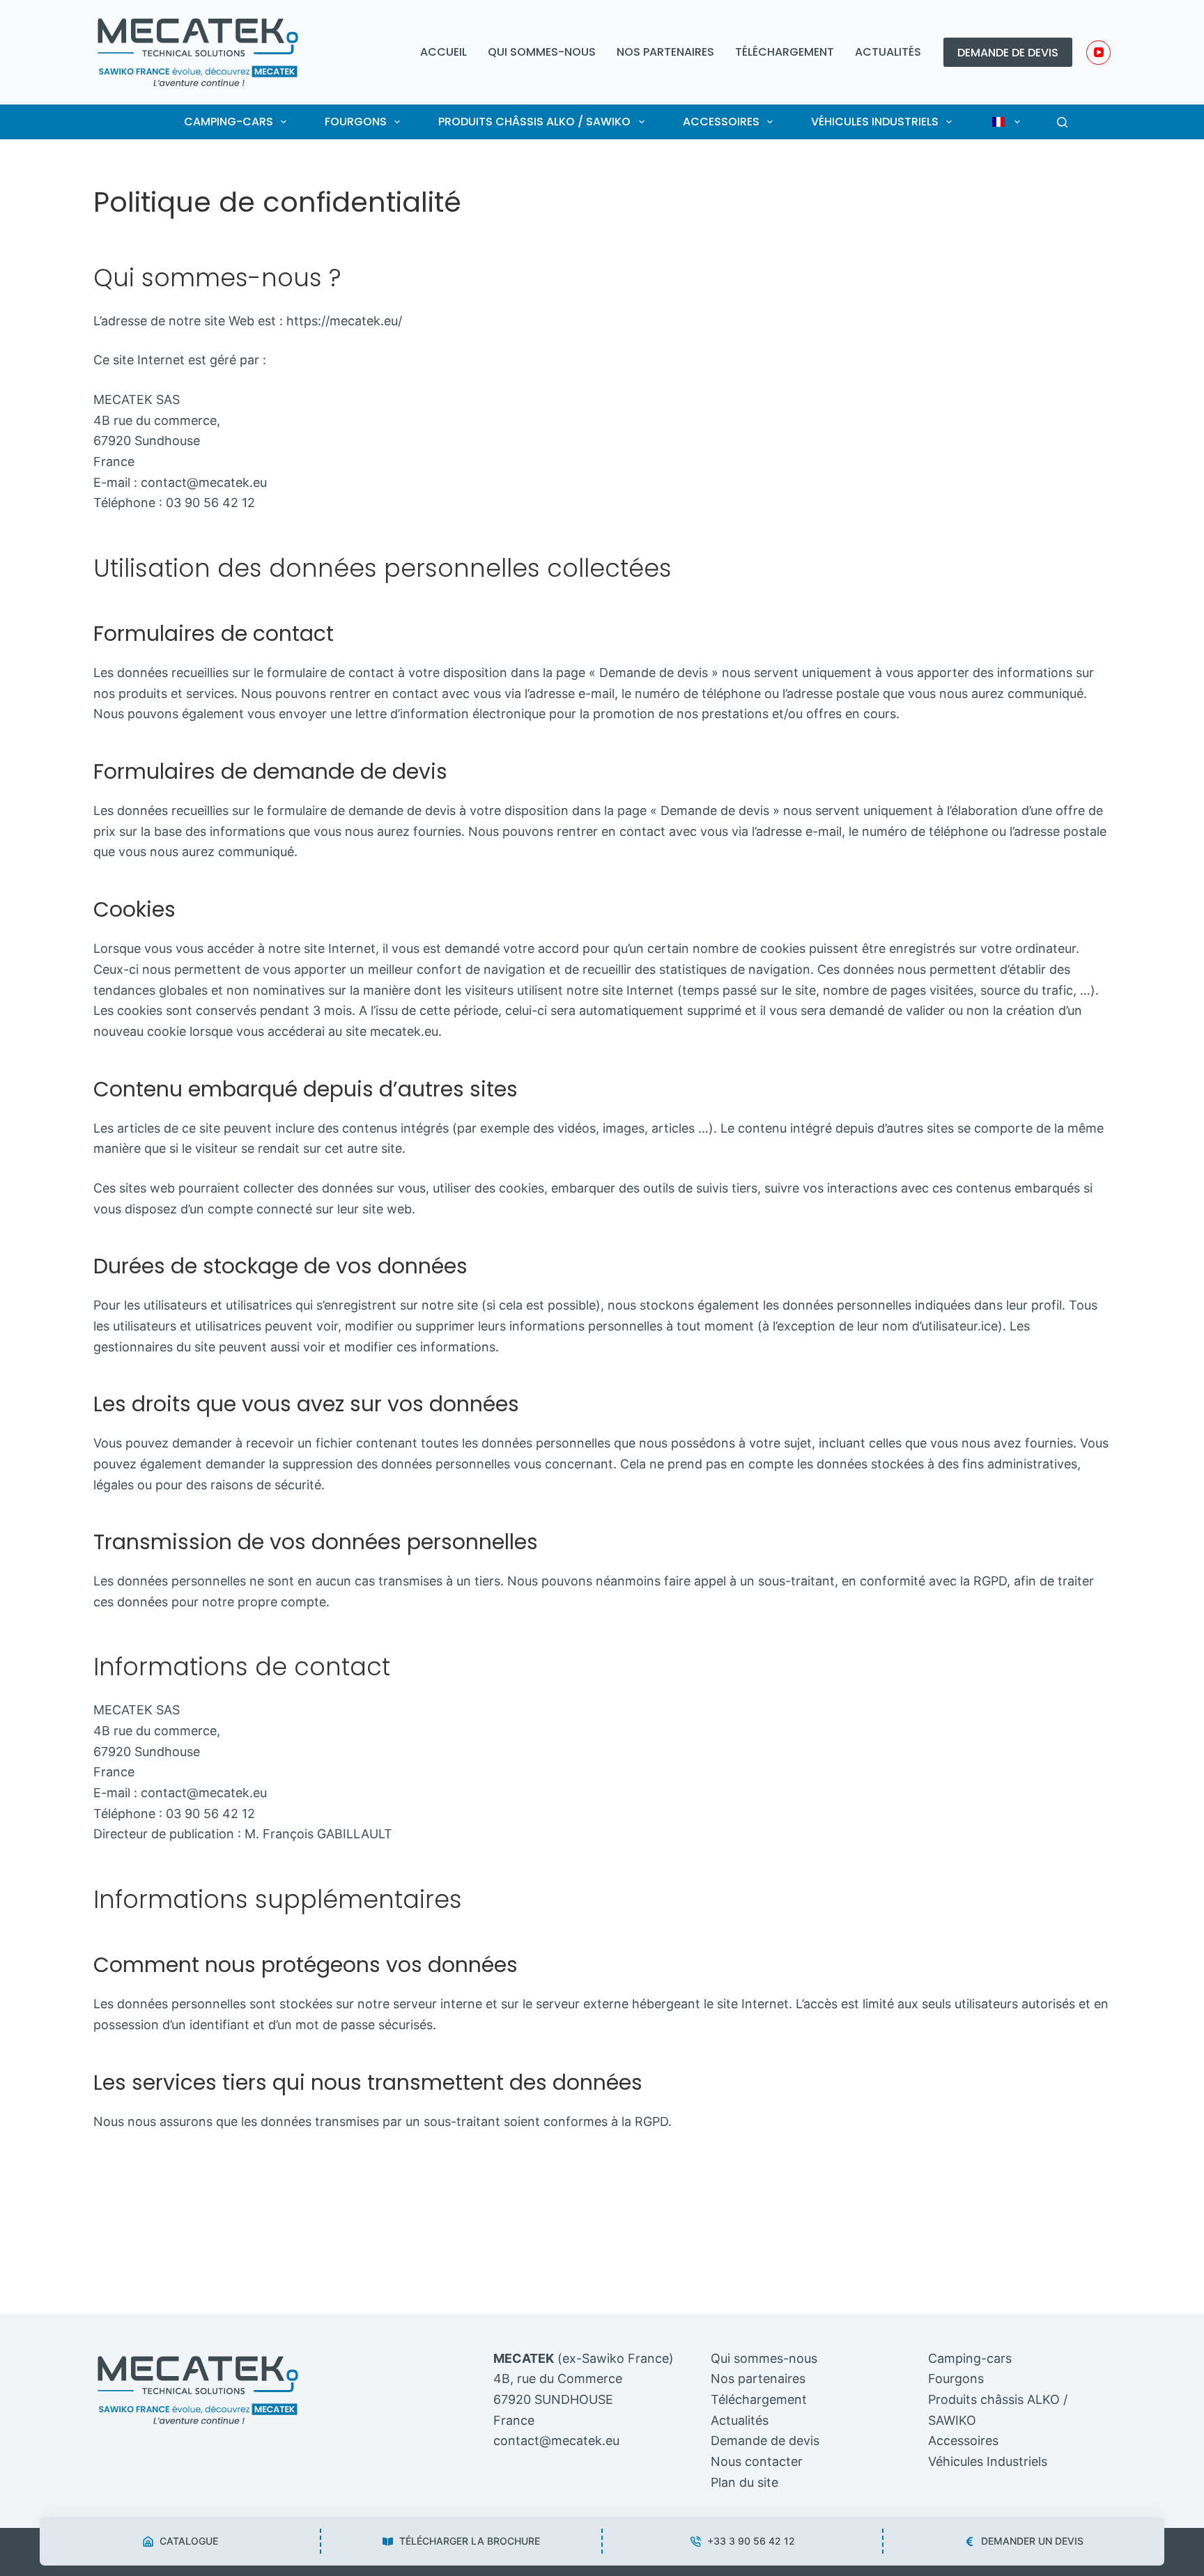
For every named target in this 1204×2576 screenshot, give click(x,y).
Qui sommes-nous (542, 52)
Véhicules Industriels (875, 122)
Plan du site (744, 2482)
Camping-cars (229, 122)
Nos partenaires (665, 52)
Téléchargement (785, 52)
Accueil (443, 52)
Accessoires (721, 122)
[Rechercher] (1062, 122)
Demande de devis (1008, 53)
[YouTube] (1098, 53)
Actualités (888, 52)
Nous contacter (757, 2461)
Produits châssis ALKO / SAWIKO (534, 122)
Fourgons (356, 122)
